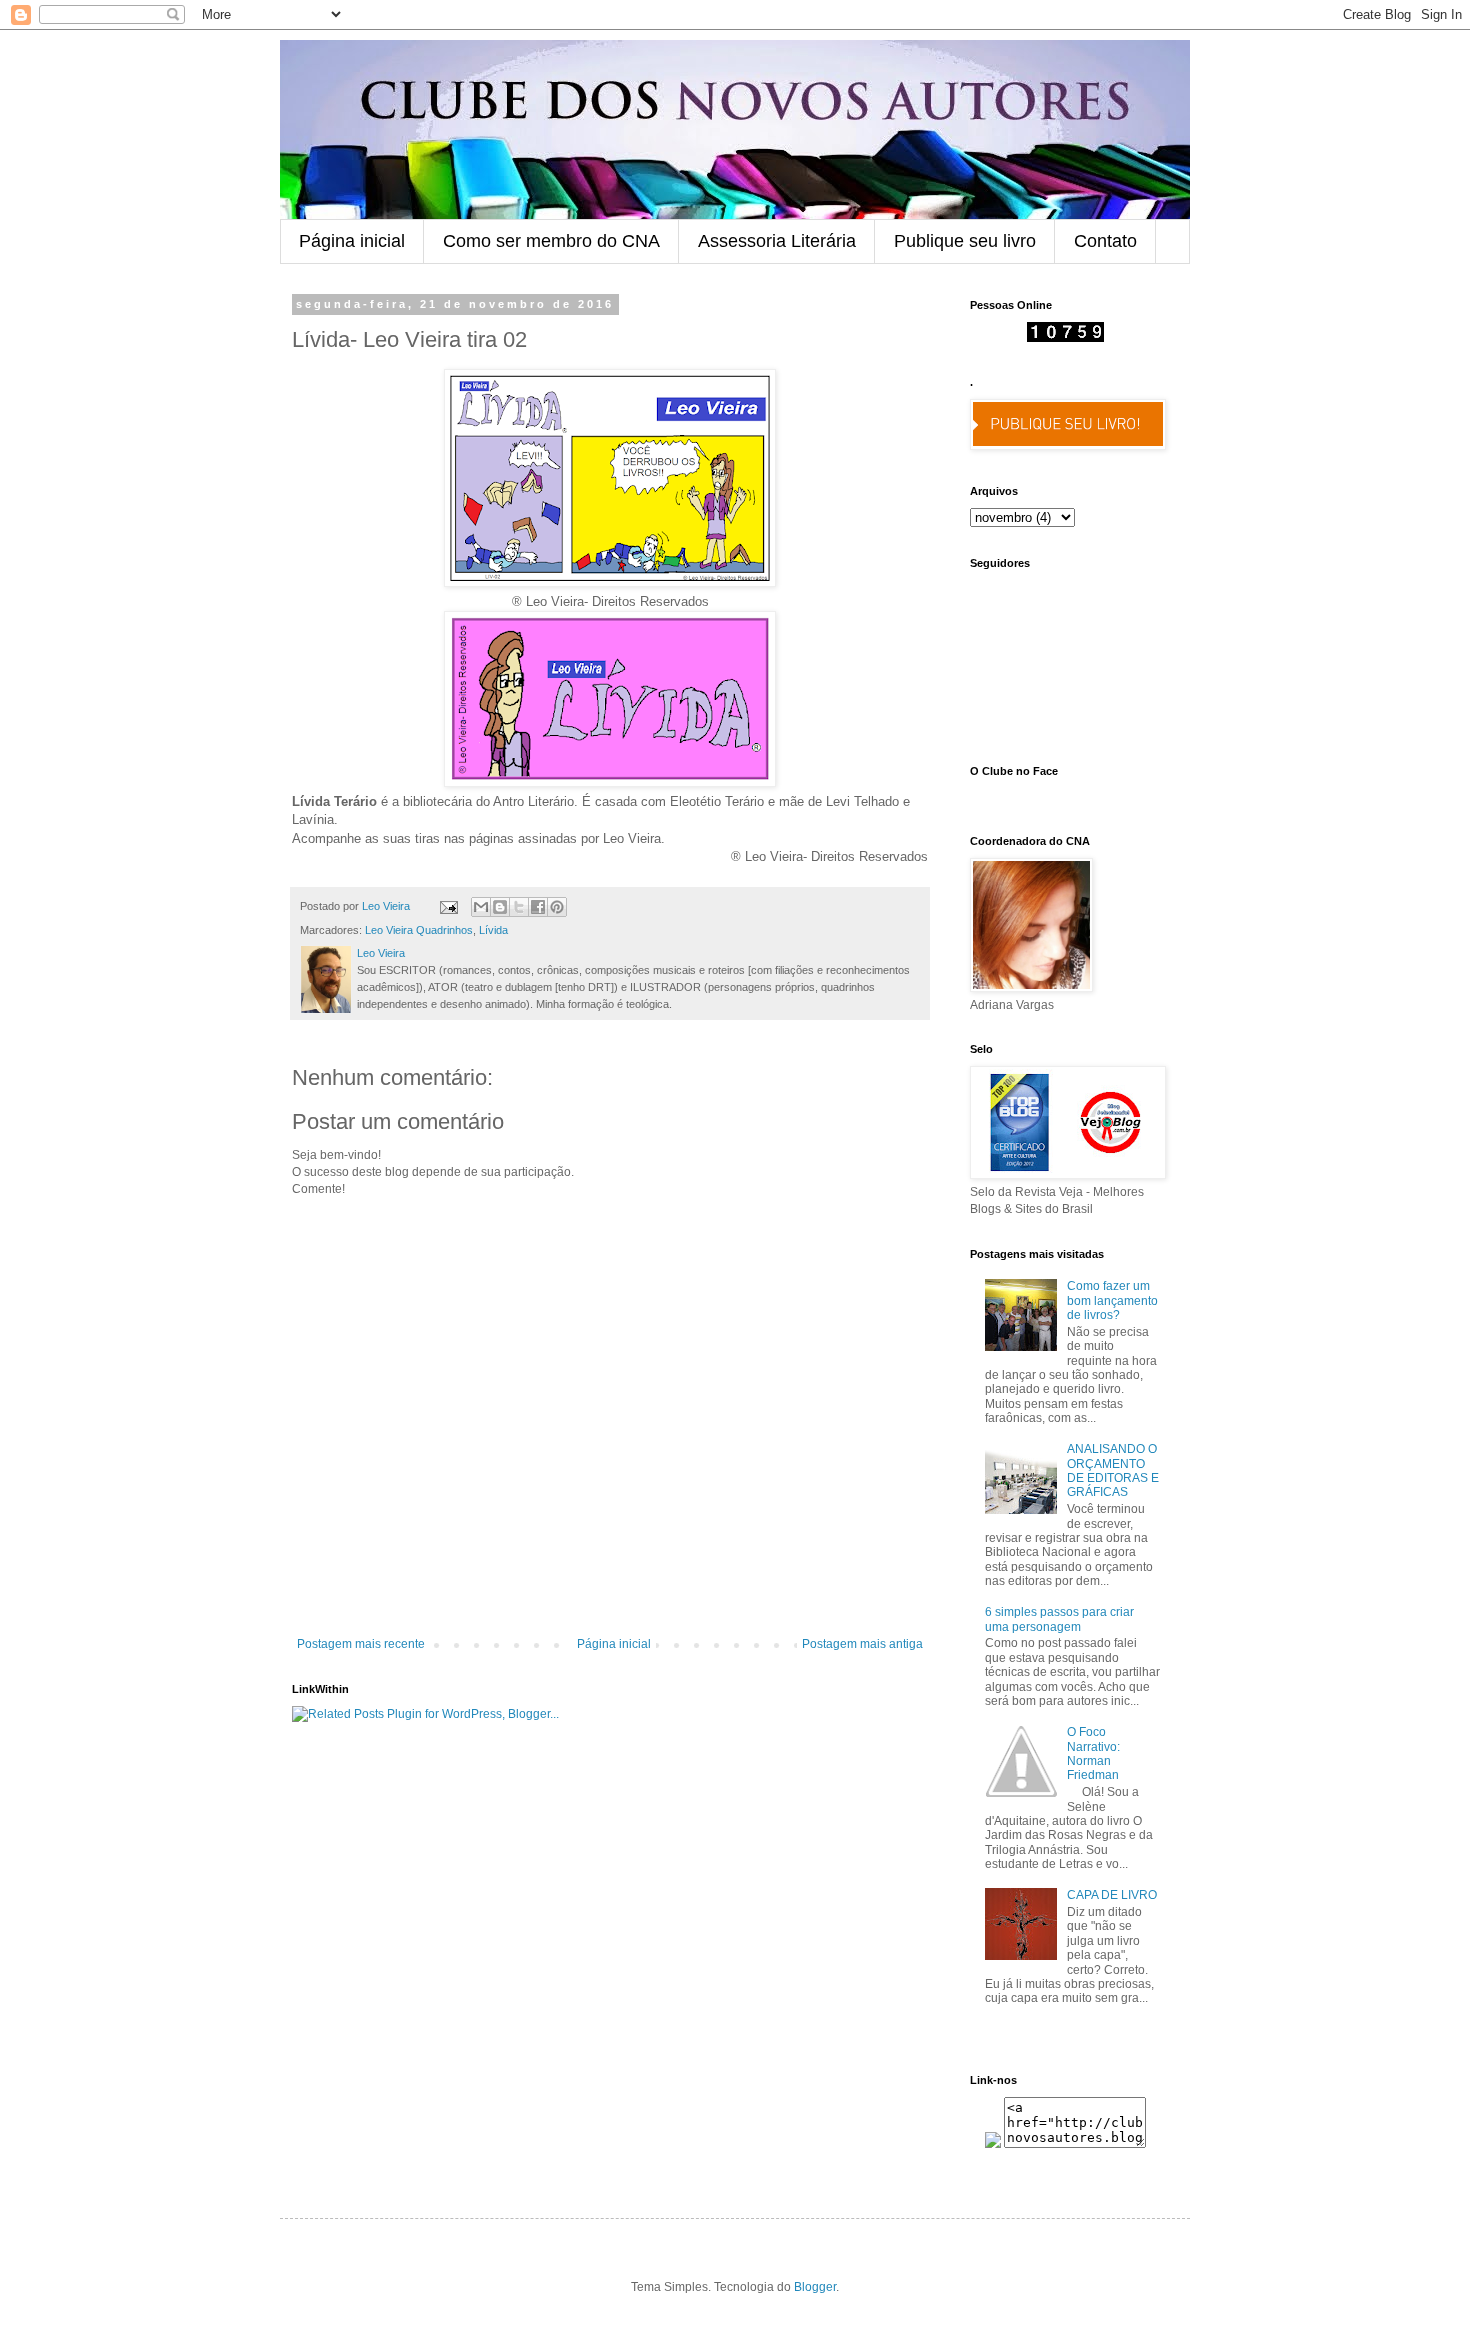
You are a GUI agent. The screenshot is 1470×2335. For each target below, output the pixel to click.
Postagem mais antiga (862, 1644)
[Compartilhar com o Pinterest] (557, 907)
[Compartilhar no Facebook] (538, 907)
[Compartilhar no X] (519, 907)
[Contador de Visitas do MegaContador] (1065, 338)
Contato (1105, 241)
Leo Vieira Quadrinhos (419, 930)
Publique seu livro (965, 241)
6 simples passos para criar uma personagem (1059, 1619)
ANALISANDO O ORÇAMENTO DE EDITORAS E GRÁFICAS (1113, 1470)
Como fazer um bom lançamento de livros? (1112, 1300)
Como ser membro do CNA (551, 241)
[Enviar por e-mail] (481, 907)
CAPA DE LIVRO (1112, 1895)
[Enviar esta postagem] (448, 906)
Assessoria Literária (777, 241)
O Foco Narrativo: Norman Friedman (1093, 1753)
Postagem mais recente (361, 1644)
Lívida (493, 930)
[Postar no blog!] (500, 907)
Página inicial (352, 241)
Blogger (815, 2287)
